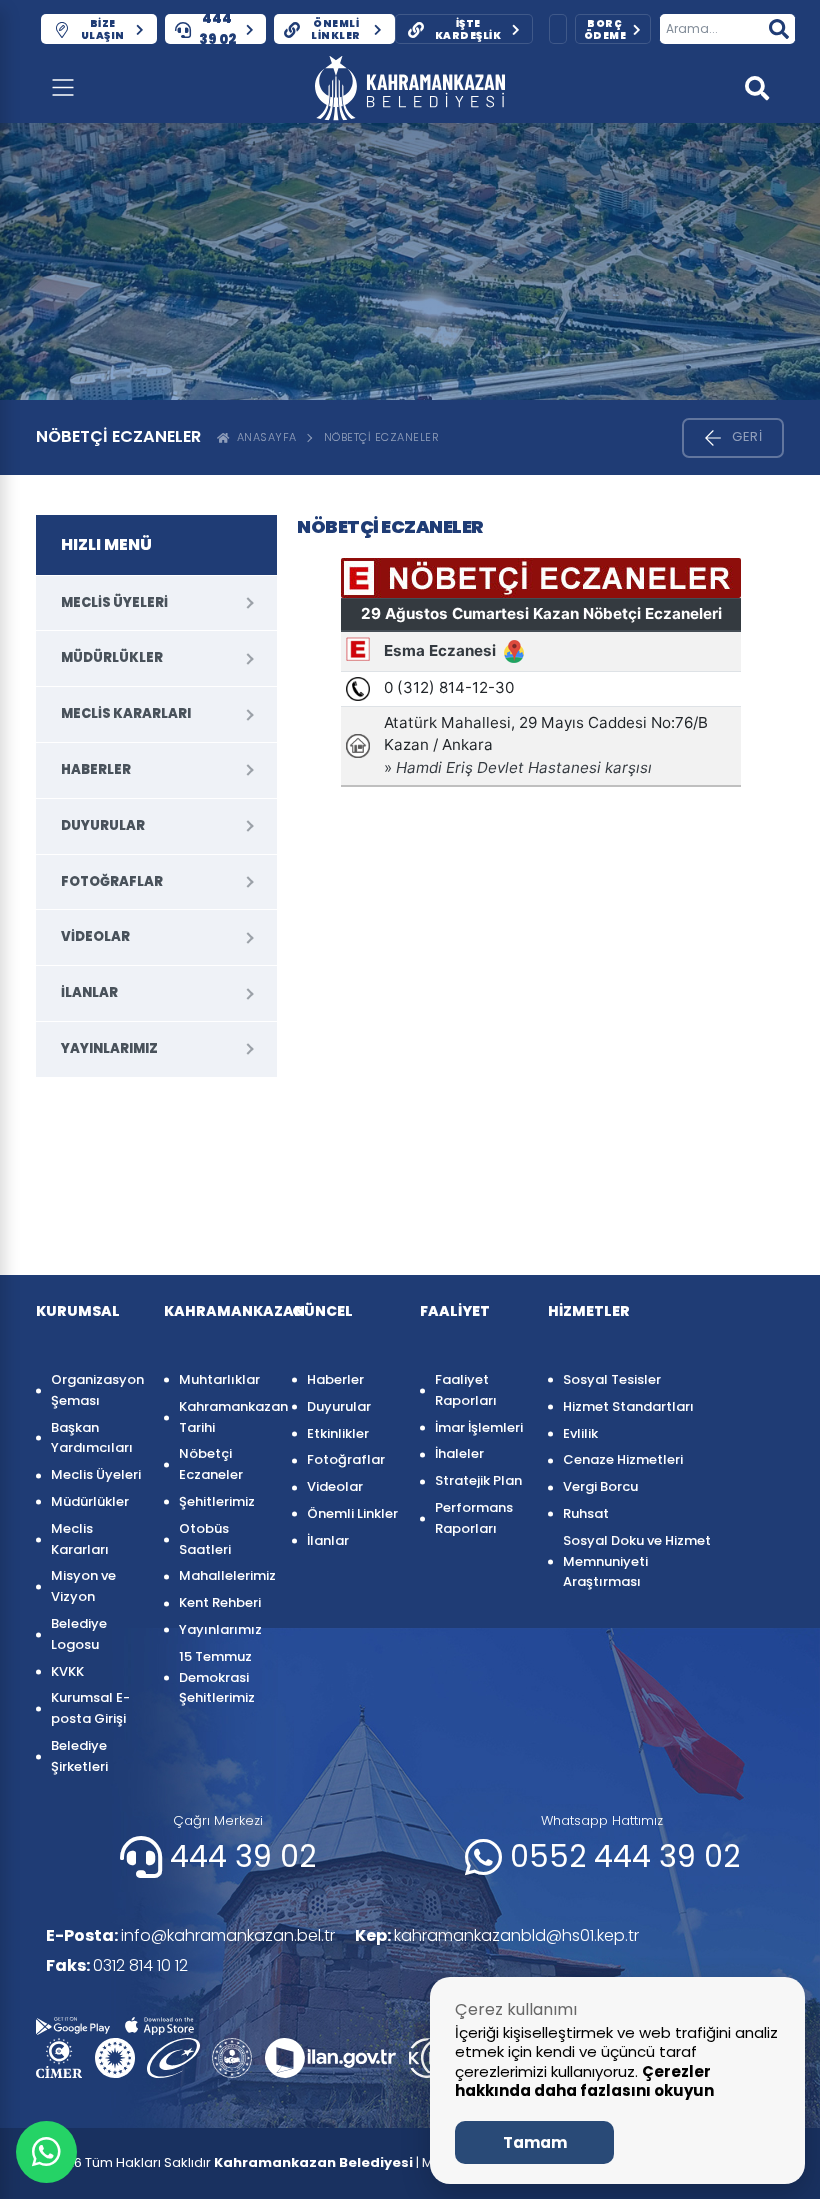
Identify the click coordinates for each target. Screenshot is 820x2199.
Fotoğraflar (112, 881)
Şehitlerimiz (217, 1501)
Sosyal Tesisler (612, 1379)
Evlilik (580, 1433)
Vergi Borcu (600, 1486)
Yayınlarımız (109, 1048)
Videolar (95, 936)
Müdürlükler (112, 657)
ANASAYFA (263, 437)
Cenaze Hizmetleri (623, 1459)
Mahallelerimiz (225, 1575)
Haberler (96, 769)
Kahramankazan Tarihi (225, 1417)
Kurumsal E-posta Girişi (90, 1708)
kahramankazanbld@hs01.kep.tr (497, 1935)
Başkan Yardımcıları (92, 1438)
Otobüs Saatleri (205, 1539)
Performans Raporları (474, 1518)
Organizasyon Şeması (97, 1390)
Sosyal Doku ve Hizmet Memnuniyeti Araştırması (637, 1561)
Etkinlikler (338, 1433)
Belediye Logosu (79, 1634)
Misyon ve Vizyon (83, 1586)
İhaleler (459, 1453)
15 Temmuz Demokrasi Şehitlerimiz (217, 1677)
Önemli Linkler (352, 1513)
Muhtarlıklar (219, 1379)
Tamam (535, 2142)
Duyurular (103, 825)
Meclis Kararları (126, 713)
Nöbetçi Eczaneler (382, 437)
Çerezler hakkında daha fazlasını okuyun (584, 2081)
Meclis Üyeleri (114, 602)
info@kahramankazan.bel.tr (190, 1935)
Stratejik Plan (478, 1480)
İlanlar (89, 992)
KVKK (67, 1671)
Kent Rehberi (220, 1602)
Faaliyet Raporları (466, 1390)
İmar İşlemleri (479, 1427)
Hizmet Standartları (628, 1406)
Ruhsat (586, 1513)
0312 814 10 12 (117, 1965)
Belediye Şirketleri (79, 1756)
